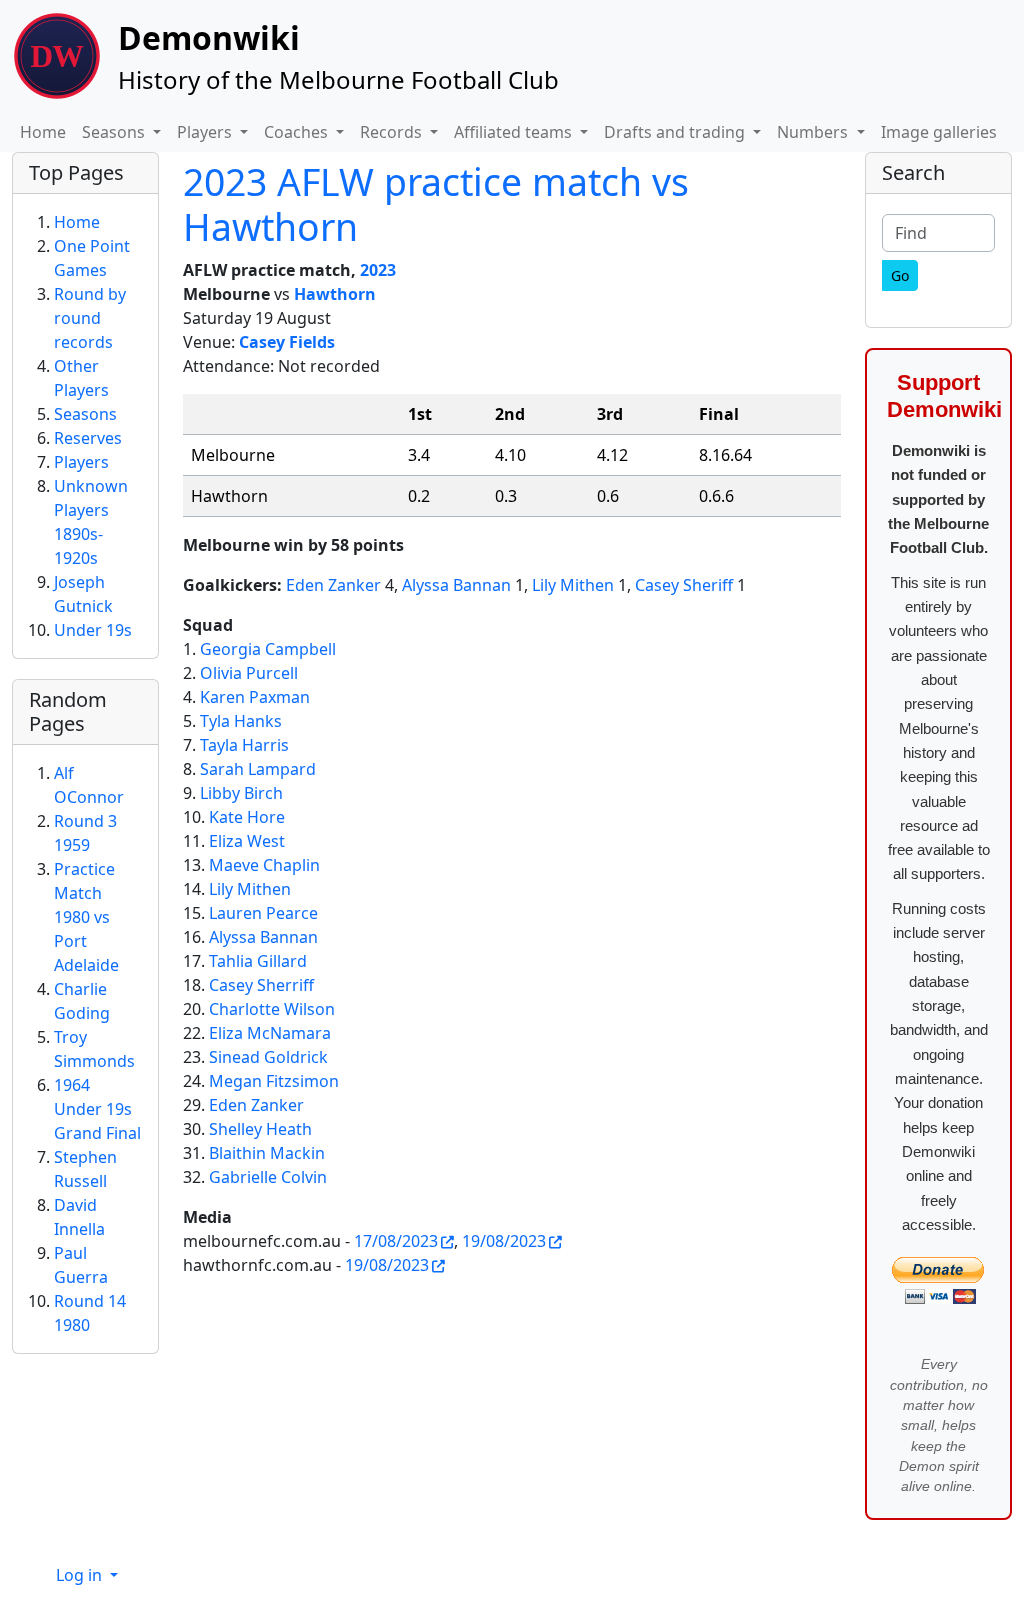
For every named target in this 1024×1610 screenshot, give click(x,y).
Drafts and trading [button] (676, 132)
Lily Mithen (573, 585)
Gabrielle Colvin (268, 1177)
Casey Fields (287, 342)
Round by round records (90, 318)
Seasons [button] (115, 132)
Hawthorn (335, 294)
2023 (378, 270)
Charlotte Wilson (272, 1009)
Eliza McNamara (270, 1033)
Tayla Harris (244, 745)
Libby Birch (241, 793)
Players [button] (206, 132)
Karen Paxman (255, 697)
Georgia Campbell (268, 649)
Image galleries (939, 132)
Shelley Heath (260, 1129)
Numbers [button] (814, 132)
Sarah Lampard (258, 769)
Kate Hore (247, 817)
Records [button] (393, 132)
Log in (81, 1575)
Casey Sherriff (261, 985)
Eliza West (247, 841)
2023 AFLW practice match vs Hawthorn (436, 204)
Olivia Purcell (249, 673)
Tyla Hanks (241, 721)
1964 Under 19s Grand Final (97, 1109)
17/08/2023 (396, 1241)
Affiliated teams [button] (515, 132)
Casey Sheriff (684, 585)
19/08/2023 (504, 1241)
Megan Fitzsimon (274, 1081)
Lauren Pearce (263, 913)
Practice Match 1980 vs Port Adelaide (86, 917)
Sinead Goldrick (268, 1057)
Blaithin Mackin (267, 1153)
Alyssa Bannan (456, 585)
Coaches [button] (298, 132)
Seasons (85, 414)
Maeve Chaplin (264, 865)
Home (43, 132)
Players (81, 462)
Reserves (88, 438)
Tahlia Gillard (258, 961)
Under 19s (93, 630)
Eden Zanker (333, 585)
